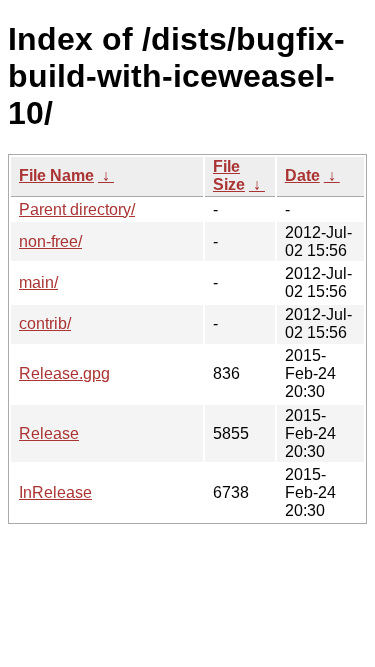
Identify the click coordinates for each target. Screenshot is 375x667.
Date (302, 175)
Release (49, 433)
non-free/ (50, 241)
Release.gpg (64, 373)
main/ (38, 282)
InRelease (55, 492)
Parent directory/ (77, 209)
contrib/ (45, 323)
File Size (229, 175)
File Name (56, 175)
